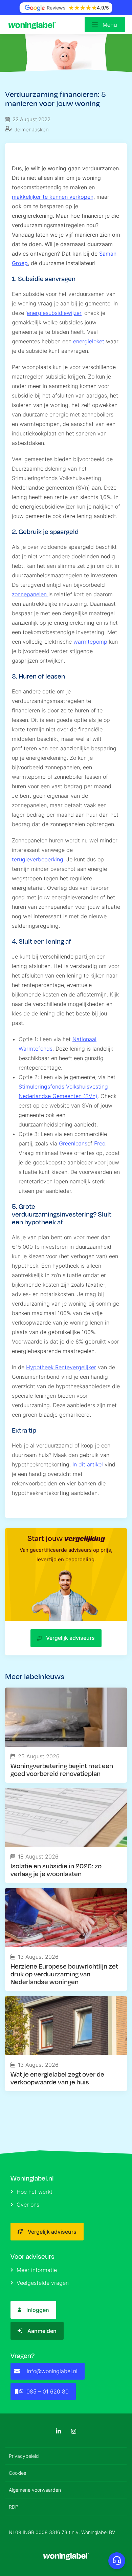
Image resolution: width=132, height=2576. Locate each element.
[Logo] (34, 25)
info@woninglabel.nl (52, 2371)
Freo (100, 1143)
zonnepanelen (30, 594)
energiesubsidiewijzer (54, 313)
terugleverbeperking (38, 859)
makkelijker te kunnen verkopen (53, 197)
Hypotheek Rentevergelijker (61, 1367)
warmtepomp (91, 642)
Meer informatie (37, 2270)
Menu (110, 25)
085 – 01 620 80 (48, 2391)
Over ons (28, 2205)
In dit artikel (88, 1464)
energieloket (90, 341)
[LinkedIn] (58, 2431)
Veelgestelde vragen (43, 2283)
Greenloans (73, 1143)
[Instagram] (74, 2431)
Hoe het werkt (35, 2192)
